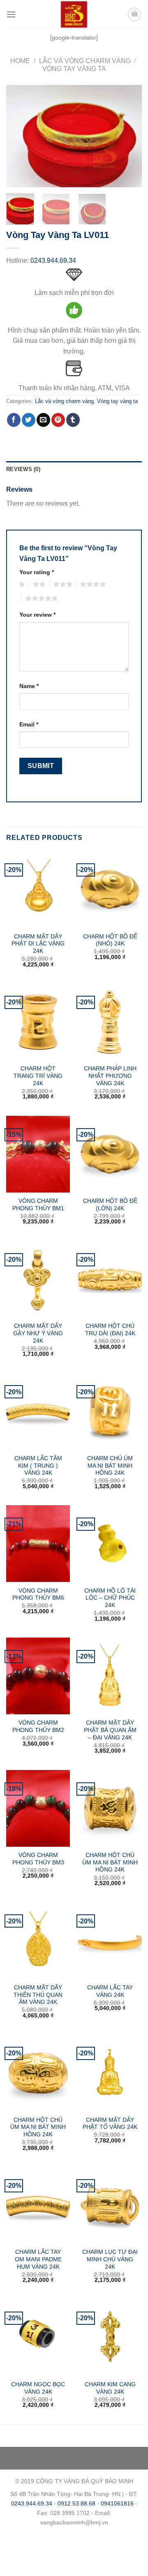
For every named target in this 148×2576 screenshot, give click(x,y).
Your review (37, 615)
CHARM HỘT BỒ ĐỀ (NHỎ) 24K (110, 940)
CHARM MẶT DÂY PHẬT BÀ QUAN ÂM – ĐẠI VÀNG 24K (110, 1730)
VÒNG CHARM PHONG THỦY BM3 (38, 1859)
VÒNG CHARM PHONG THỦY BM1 (38, 1205)
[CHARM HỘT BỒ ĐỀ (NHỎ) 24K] (110, 889)
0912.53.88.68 (76, 2503)
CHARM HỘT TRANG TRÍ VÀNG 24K (38, 1076)
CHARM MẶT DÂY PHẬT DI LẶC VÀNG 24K (38, 944)
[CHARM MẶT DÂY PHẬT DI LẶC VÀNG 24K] (38, 889)
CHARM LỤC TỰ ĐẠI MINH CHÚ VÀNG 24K (110, 2259)
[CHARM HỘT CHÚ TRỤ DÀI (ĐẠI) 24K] (110, 1279)
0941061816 (117, 2503)
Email (29, 724)
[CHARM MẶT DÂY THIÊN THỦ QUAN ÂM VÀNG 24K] (38, 1940)
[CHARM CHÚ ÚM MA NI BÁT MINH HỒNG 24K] (110, 1411)
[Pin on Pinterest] (58, 420)
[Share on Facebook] (14, 420)
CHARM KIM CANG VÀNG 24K (110, 2388)
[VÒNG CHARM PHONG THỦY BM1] (38, 1154)
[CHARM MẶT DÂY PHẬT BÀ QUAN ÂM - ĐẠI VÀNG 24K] (110, 1676)
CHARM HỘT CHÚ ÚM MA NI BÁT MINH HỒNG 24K (110, 1862)
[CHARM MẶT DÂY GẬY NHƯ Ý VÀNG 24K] (38, 1279)
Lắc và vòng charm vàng (85, 61)
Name (29, 686)
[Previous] (19, 136)
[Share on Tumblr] (73, 420)
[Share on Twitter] (29, 420)
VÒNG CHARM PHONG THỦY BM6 (38, 1594)
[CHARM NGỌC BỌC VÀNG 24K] (38, 2338)
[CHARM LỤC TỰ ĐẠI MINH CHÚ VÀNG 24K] (110, 2205)
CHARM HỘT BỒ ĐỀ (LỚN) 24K (110, 1205)
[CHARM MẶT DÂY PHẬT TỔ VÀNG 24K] (110, 2073)
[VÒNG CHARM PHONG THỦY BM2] (38, 1676)
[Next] (129, 136)
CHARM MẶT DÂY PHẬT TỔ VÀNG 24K (110, 2124)
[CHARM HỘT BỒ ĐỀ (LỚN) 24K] (110, 1154)
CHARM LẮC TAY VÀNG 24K (110, 1991)
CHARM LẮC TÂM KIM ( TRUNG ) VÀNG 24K (38, 1466)
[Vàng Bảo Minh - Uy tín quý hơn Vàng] (74, 14)
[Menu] (11, 14)
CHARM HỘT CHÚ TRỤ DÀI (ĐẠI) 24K (110, 1330)
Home (20, 61)
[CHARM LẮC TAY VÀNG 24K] (110, 1940)
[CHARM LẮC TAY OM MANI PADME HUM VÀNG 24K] (38, 2205)
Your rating (37, 572)
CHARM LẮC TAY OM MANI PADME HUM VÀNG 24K (38, 2259)
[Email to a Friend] (43, 420)
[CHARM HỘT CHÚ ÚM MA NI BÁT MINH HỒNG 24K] (110, 1808)
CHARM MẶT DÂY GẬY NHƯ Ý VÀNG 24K (38, 1333)
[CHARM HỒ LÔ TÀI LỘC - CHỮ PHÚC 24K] (110, 1544)
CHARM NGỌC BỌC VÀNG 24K (38, 2388)
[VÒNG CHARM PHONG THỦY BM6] (38, 1544)
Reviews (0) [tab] (23, 469)
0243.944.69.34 (53, 260)
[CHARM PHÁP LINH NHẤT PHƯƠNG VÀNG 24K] (110, 1022)
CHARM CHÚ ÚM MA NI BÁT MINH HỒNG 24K (110, 1466)
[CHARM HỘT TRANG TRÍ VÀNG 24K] (38, 1022)
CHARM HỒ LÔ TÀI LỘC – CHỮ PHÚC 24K (110, 1598)
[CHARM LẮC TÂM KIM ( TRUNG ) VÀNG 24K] (38, 1411)
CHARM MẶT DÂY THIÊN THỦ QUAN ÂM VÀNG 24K (38, 1995)
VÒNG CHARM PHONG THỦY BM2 (38, 1726)
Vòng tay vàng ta (74, 69)
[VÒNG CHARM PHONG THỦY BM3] (38, 1808)
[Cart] (134, 14)
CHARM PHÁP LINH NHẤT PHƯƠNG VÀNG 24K (110, 1076)
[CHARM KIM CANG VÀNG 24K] (110, 2338)
